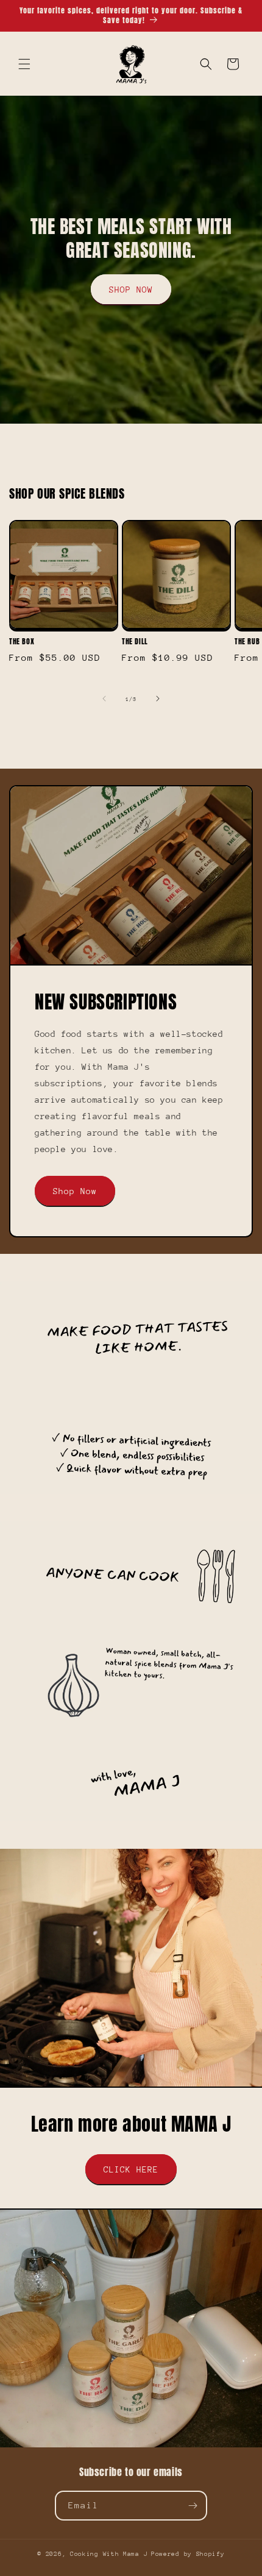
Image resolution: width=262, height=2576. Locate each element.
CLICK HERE (131, 2169)
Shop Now (75, 1191)
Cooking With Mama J (109, 2554)
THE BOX (22, 642)
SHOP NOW (131, 290)
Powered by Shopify (188, 2554)
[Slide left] (104, 699)
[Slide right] (158, 699)
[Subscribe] (193, 2506)
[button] (24, 64)
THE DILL (135, 642)
